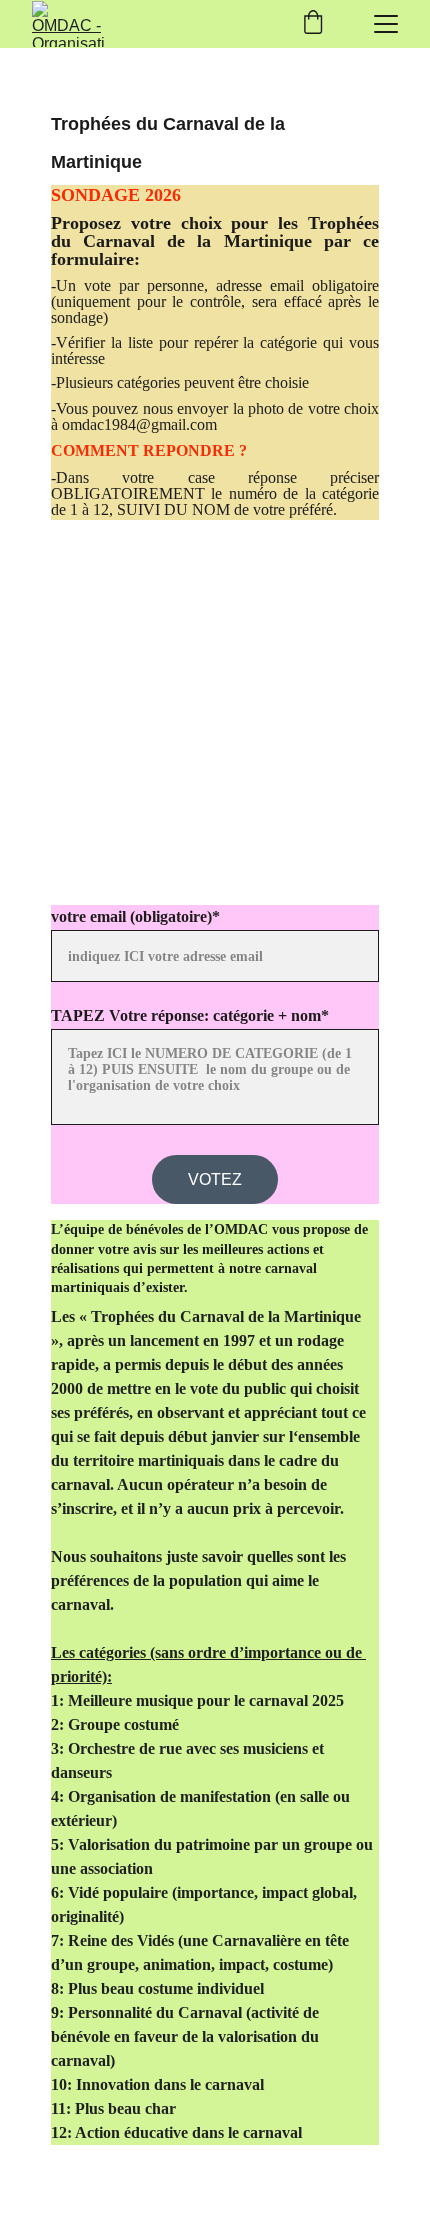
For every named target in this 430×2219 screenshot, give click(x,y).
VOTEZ (215, 1179)
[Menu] (386, 24)
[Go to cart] (313, 24)
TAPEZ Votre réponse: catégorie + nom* (190, 1015)
